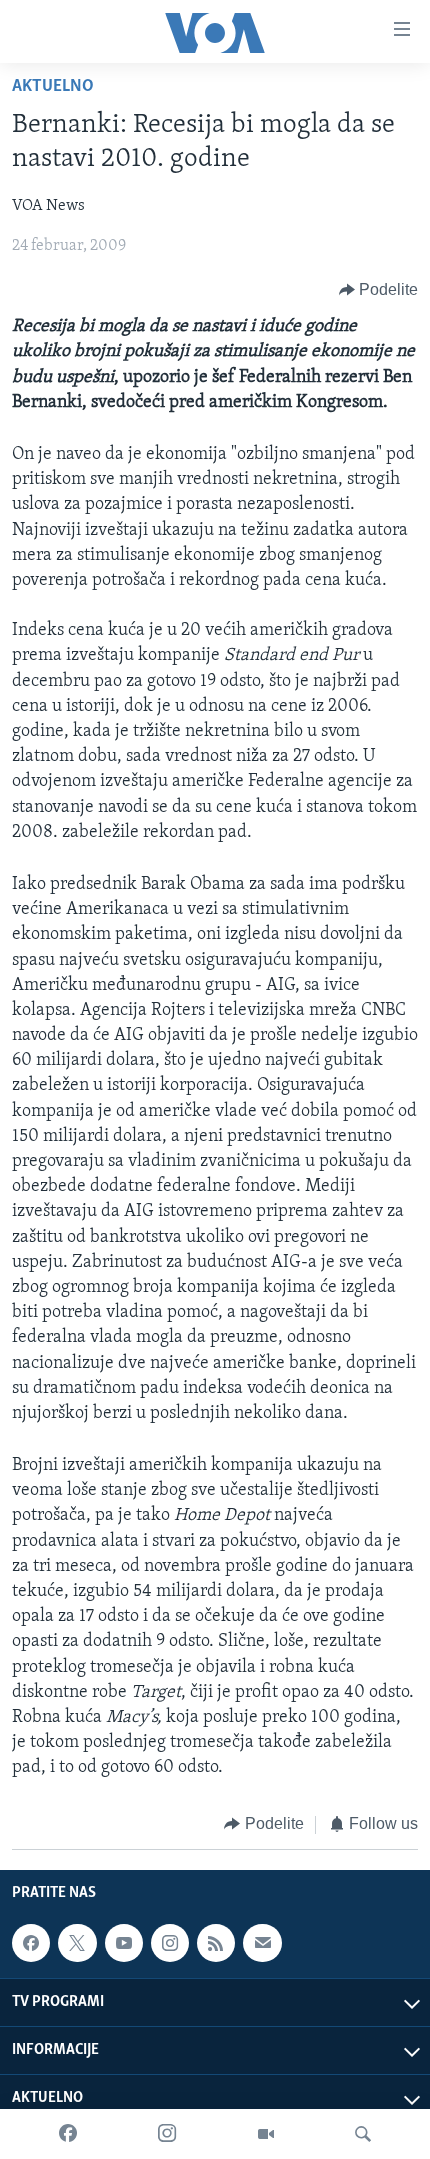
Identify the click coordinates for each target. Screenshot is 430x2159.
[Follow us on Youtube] (124, 1943)
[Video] (266, 2134)
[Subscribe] (262, 1943)
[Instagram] (167, 2134)
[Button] (379, 290)
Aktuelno (53, 87)
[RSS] (216, 1943)
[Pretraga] (363, 2134)
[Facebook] (68, 2134)
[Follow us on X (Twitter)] (77, 1943)
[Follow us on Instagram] (170, 1943)
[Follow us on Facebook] (31, 1943)
